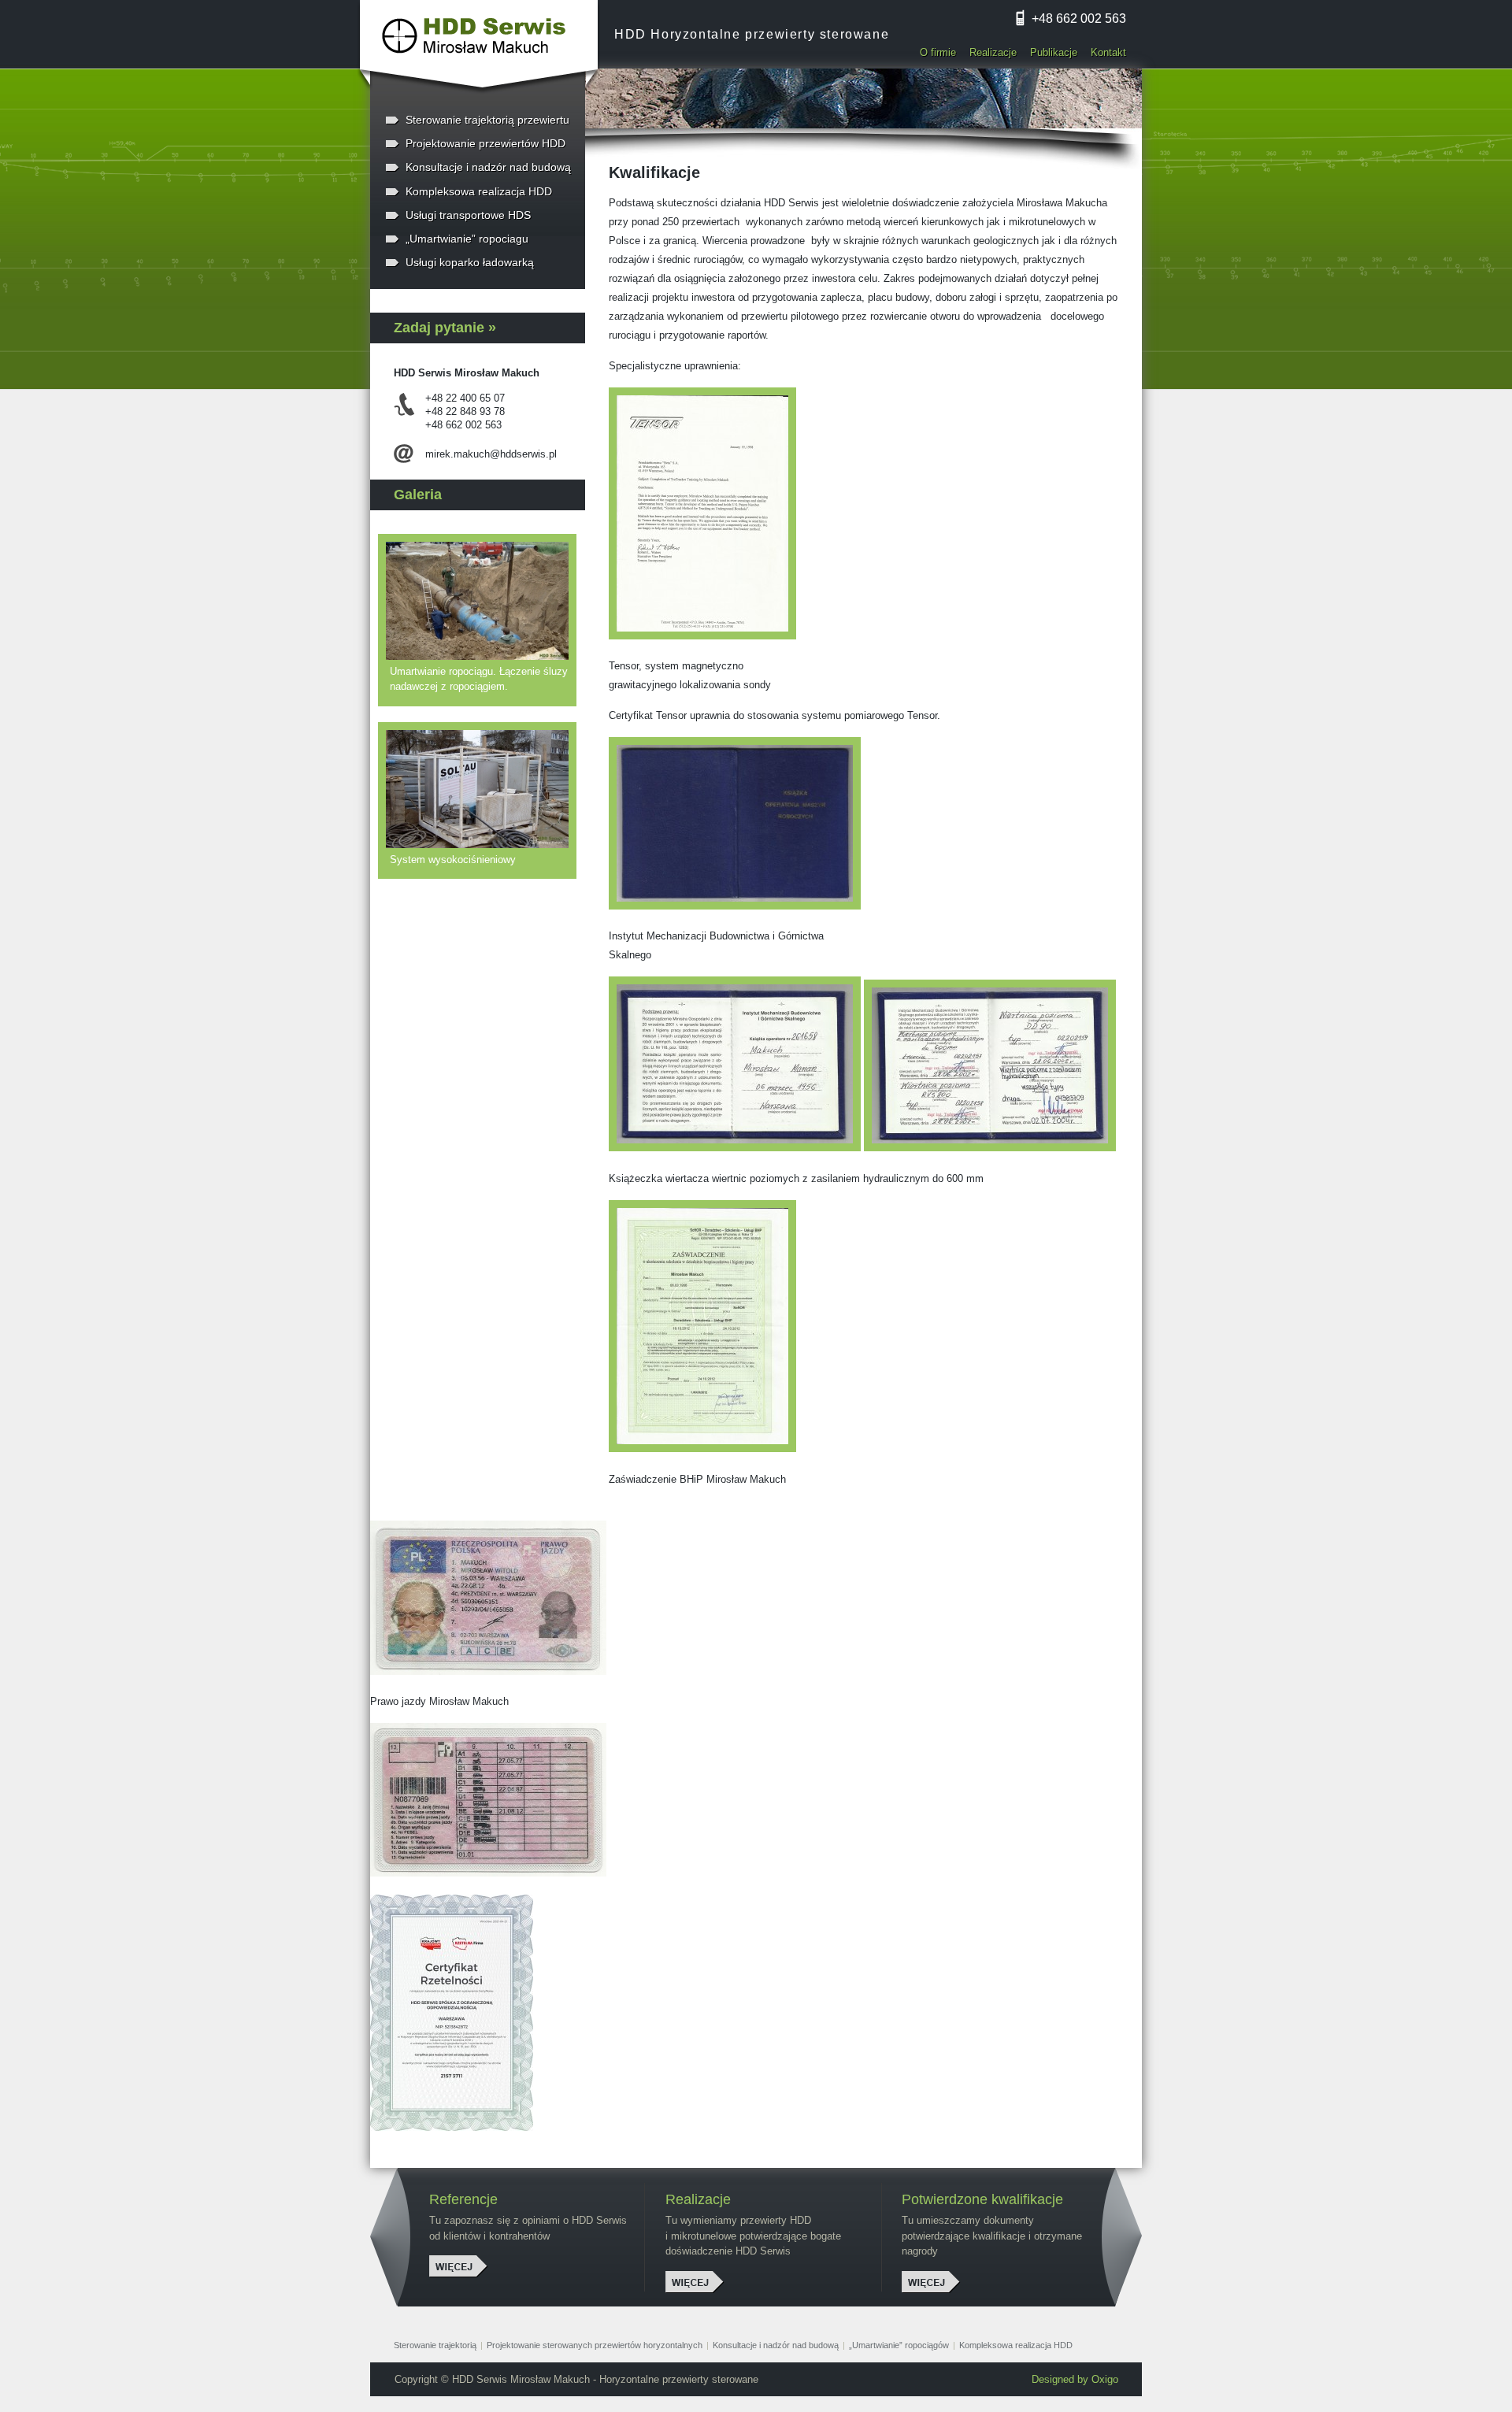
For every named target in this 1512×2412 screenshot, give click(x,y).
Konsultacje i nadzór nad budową (488, 167)
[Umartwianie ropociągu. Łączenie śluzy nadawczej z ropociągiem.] (481, 601)
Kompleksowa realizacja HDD (479, 191)
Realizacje (993, 52)
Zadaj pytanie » (445, 328)
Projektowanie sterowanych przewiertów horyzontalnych (595, 2345)
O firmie (938, 52)
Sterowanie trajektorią (435, 2345)
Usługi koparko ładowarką (470, 262)
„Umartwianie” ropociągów (899, 2345)
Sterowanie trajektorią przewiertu (487, 120)
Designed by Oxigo (1075, 2379)
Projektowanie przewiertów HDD (485, 143)
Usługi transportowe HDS (468, 215)
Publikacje (1054, 52)
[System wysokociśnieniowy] (481, 789)
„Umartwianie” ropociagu (467, 239)
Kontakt (1108, 52)
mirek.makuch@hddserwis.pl (491, 454)
